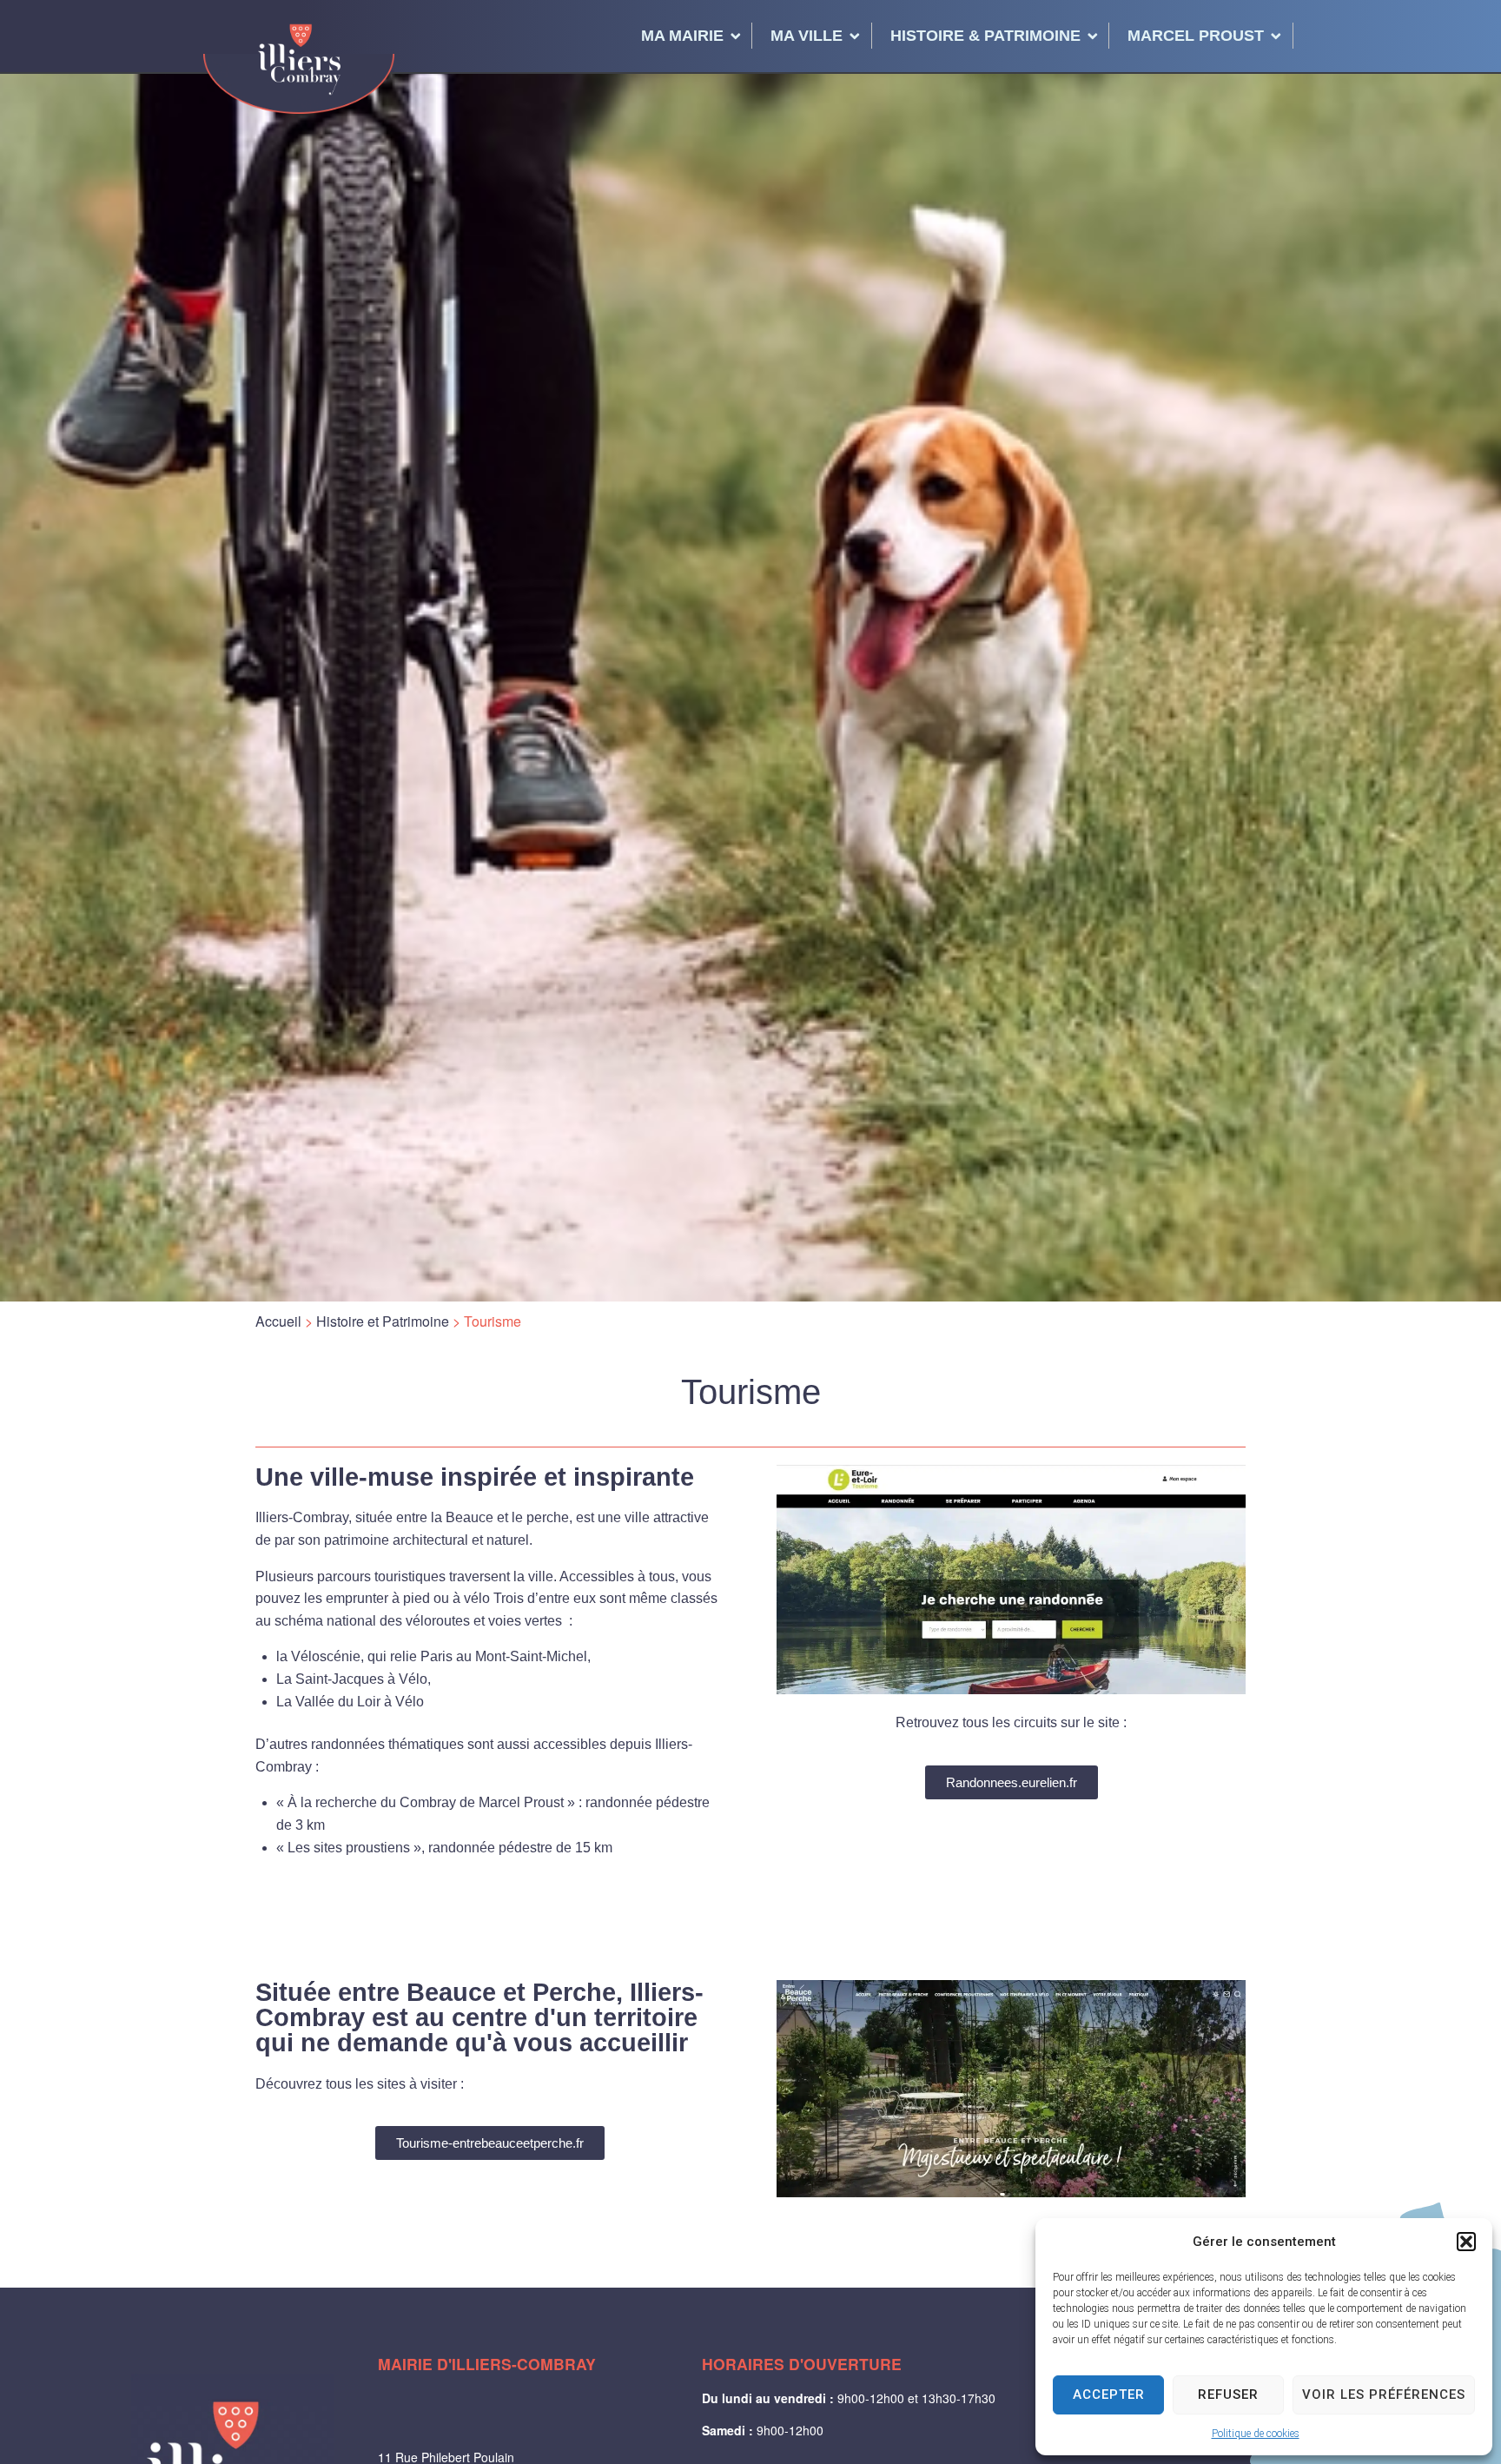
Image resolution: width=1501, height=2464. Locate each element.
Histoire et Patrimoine (383, 1321)
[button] (1466, 2242)
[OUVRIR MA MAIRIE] (736, 36)
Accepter (1109, 2394)
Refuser (1228, 2394)
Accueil (278, 1321)
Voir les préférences (1384, 2394)
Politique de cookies (1256, 2434)
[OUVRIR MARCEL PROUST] (1276, 36)
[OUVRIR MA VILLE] (855, 36)
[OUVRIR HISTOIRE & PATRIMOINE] (1093, 36)
